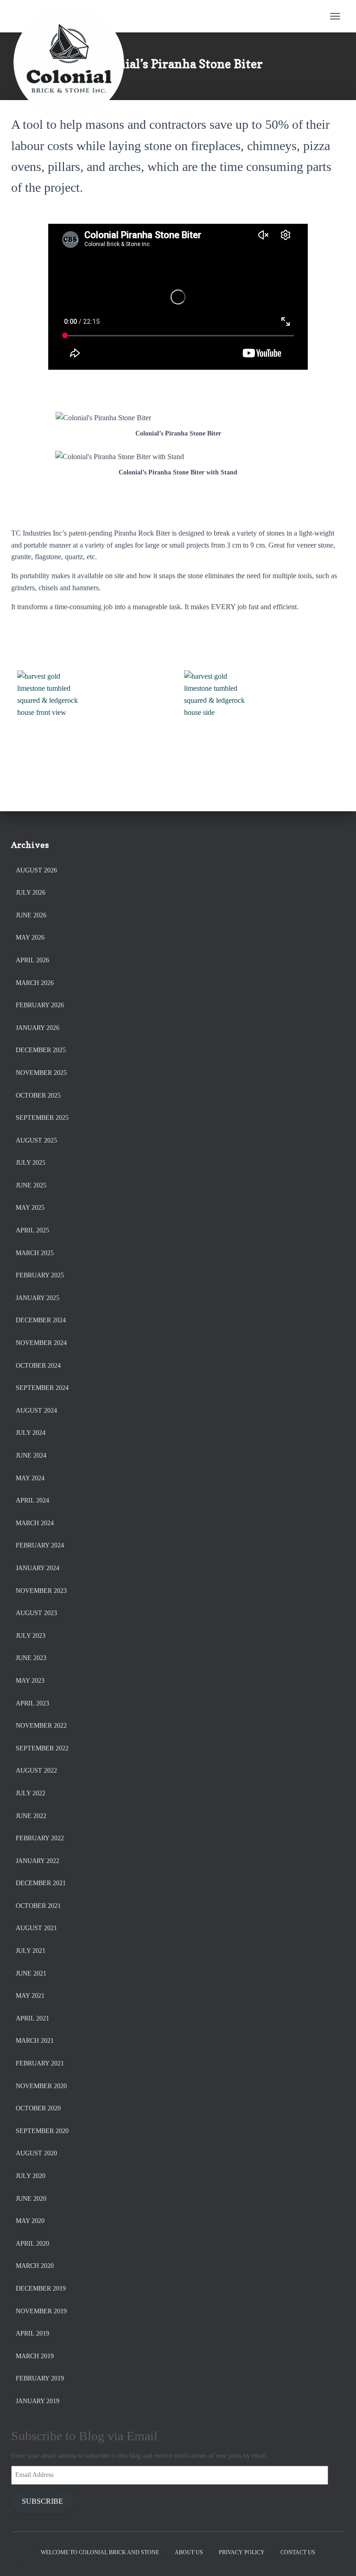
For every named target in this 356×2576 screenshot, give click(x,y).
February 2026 (40, 1005)
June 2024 (31, 1455)
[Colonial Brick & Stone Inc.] (73, 16)
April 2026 (32, 960)
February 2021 (40, 2063)
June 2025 (31, 1185)
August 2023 (36, 1613)
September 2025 (42, 1118)
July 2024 (31, 1433)
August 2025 (36, 1140)
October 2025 (38, 1095)
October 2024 (38, 1366)
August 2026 (36, 870)
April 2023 (32, 1703)
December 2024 (41, 1320)
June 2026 (31, 915)
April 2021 (32, 2018)
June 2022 (31, 1816)
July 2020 (31, 2176)
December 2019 (41, 2289)
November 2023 (41, 1591)
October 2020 (38, 2108)
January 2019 (38, 2401)
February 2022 (40, 1838)
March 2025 (35, 1253)
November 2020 (41, 2086)
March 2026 (35, 983)
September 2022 (42, 1748)
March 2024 (35, 1523)
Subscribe (42, 2501)
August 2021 (36, 1928)
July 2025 (31, 1163)
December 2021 (41, 1883)
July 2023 (31, 1636)
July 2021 (31, 1951)
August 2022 (36, 1771)
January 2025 (38, 1298)
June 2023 (31, 1658)
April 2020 (32, 2244)
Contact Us (298, 2552)
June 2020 (31, 2199)
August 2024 (36, 1411)
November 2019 (41, 2311)
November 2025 (41, 1073)
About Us (189, 2552)
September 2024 (42, 1388)
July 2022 (31, 1793)
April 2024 (32, 1500)
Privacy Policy (242, 2552)
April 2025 (32, 1230)
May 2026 (30, 938)
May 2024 (30, 1478)
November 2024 (41, 1343)
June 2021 (31, 1973)
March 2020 (35, 2266)
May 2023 (30, 1681)
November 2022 (41, 1726)
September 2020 (42, 2131)
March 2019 (35, 2356)
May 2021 (30, 1996)
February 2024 (40, 1545)
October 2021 (38, 1906)
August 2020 (36, 2153)
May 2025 (30, 1208)
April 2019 (32, 2333)
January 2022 (38, 1861)
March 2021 (35, 2041)
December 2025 (41, 1050)
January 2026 (38, 1028)
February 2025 (40, 1275)
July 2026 (31, 893)
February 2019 (40, 2378)
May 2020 (30, 2221)
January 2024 (38, 1568)
